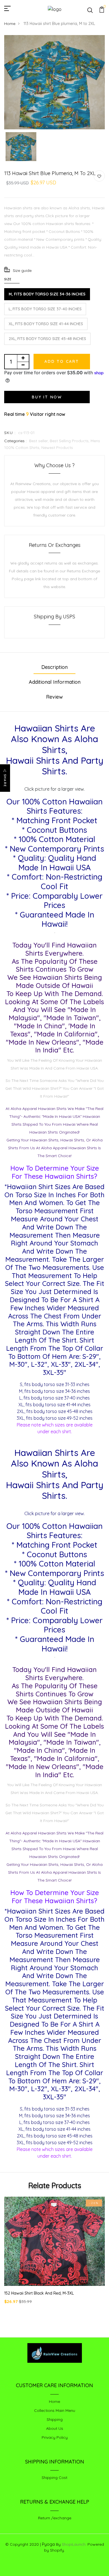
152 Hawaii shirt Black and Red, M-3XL (39, 2293)
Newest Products (57, 448)
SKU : (10, 433)
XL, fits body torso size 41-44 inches (46, 324)
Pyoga (48, 2544)
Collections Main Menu (55, 2410)
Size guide (22, 270)
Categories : (15, 441)
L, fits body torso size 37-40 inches (45, 309)
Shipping (55, 2419)
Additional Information (55, 682)
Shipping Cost (54, 2478)
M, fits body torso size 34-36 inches (47, 294)
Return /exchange (55, 2518)
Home (10, 24)
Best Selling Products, (70, 441)
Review (54, 697)
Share (5, 781)
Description (54, 667)
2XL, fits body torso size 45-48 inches (47, 339)
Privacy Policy (55, 2437)
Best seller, (39, 441)
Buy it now (47, 397)
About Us (55, 2428)
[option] (54, 82)
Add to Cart (62, 361)
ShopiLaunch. (74, 2544)
